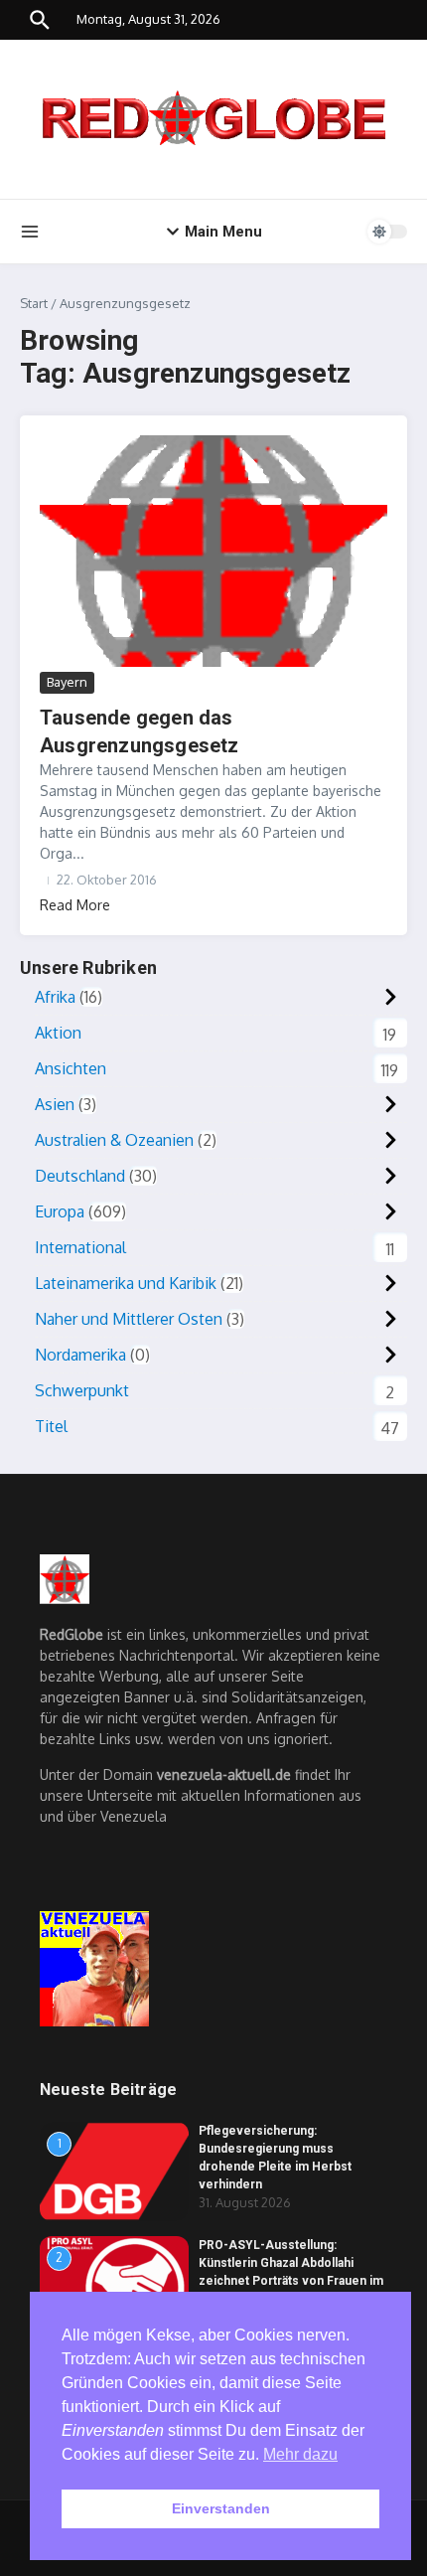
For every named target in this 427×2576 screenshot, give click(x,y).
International (80, 1247)
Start (34, 303)
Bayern (67, 682)
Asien (55, 1104)
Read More (75, 905)
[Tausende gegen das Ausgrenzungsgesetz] (213, 551)
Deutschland (80, 1176)
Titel (51, 1426)
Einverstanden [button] (221, 2508)
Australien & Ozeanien (114, 1140)
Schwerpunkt (82, 1390)
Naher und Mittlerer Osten (129, 1319)
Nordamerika (80, 1355)
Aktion (58, 1033)
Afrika (55, 997)
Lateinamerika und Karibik (126, 1283)
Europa (60, 1211)
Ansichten (71, 1068)
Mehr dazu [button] (300, 2454)
